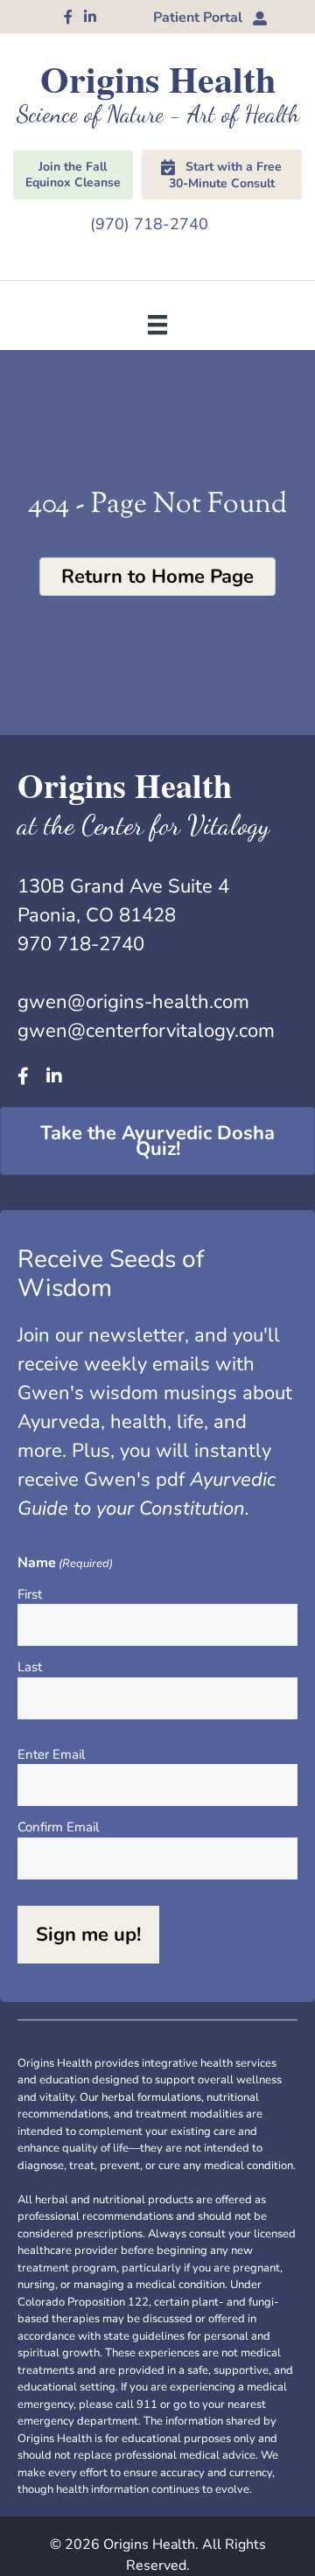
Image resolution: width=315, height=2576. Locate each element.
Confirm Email (58, 1827)
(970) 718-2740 (149, 224)
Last (30, 1667)
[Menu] (157, 324)
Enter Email (51, 1754)
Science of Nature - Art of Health (158, 114)
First (30, 1594)
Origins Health (158, 78)
